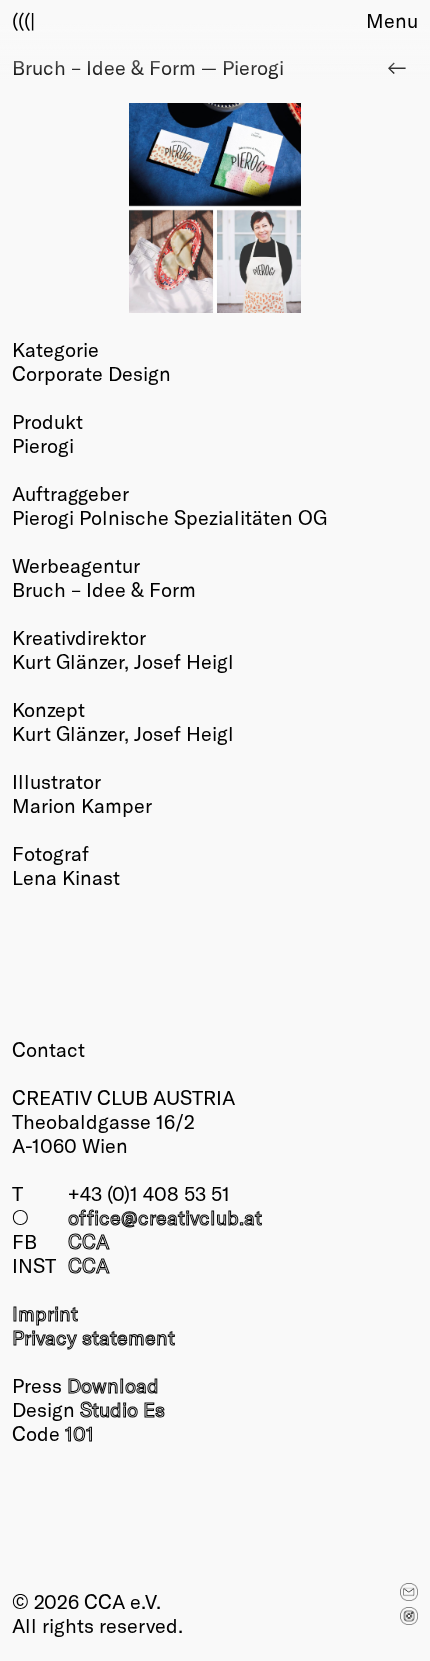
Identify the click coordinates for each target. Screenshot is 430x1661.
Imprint (45, 1313)
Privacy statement (93, 1337)
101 (79, 1433)
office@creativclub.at (165, 1217)
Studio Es (122, 1409)
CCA (88, 1241)
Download (113, 1385)
